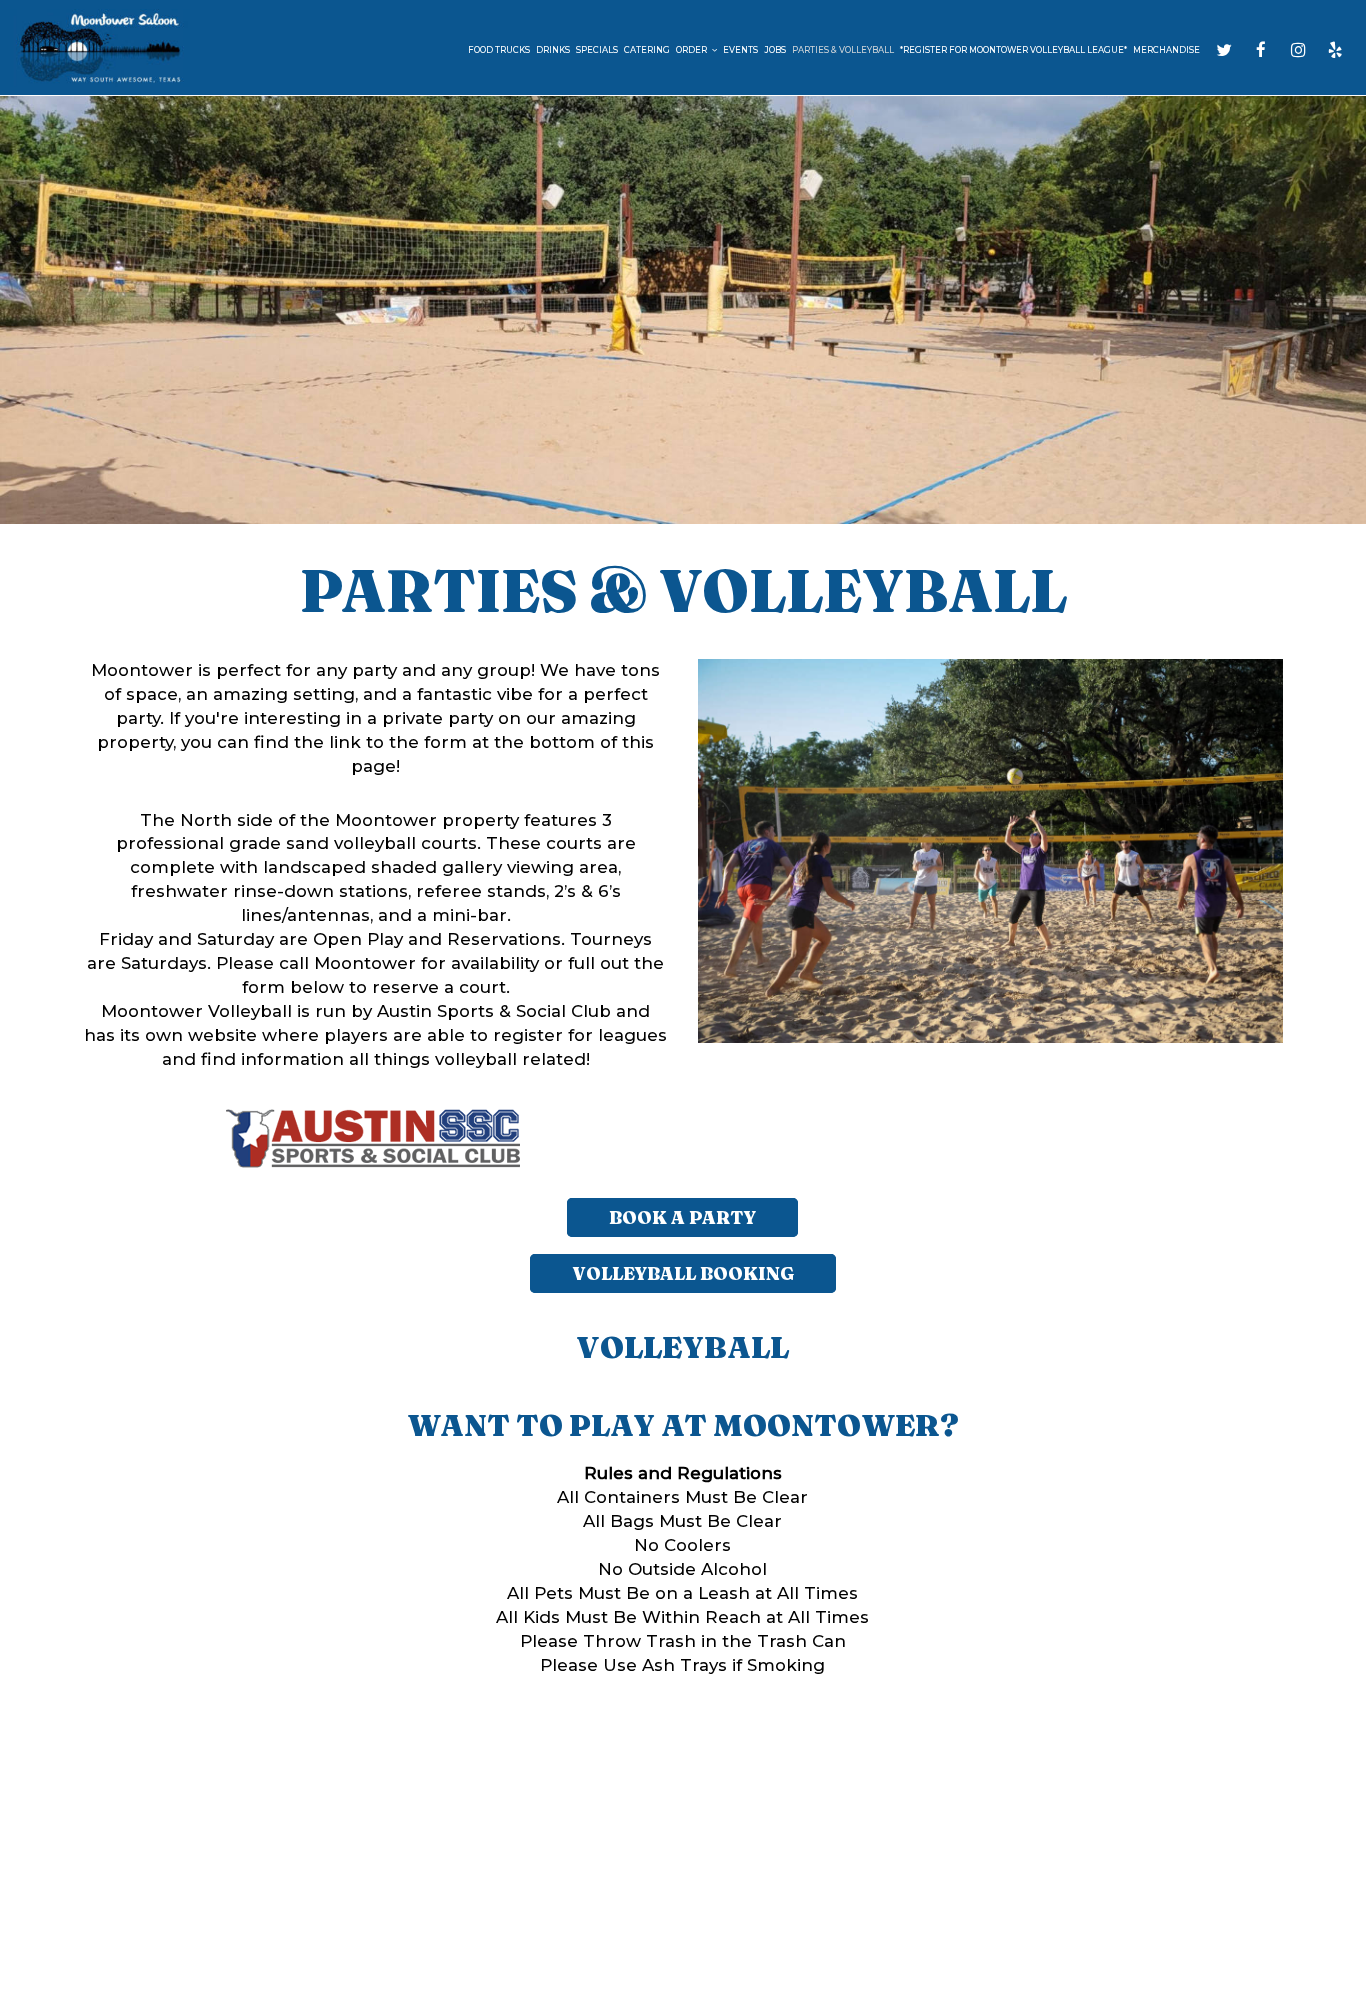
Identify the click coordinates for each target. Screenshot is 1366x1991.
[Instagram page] (1298, 50)
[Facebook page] (1261, 50)
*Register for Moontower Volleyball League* (1013, 50)
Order (692, 50)
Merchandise (1166, 50)
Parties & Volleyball (843, 50)
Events (740, 50)
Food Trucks (499, 50)
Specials (597, 50)
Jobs (775, 50)
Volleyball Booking (683, 1273)
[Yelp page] (1335, 50)
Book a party (682, 1217)
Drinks (553, 50)
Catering (647, 50)
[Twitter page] (1224, 50)
